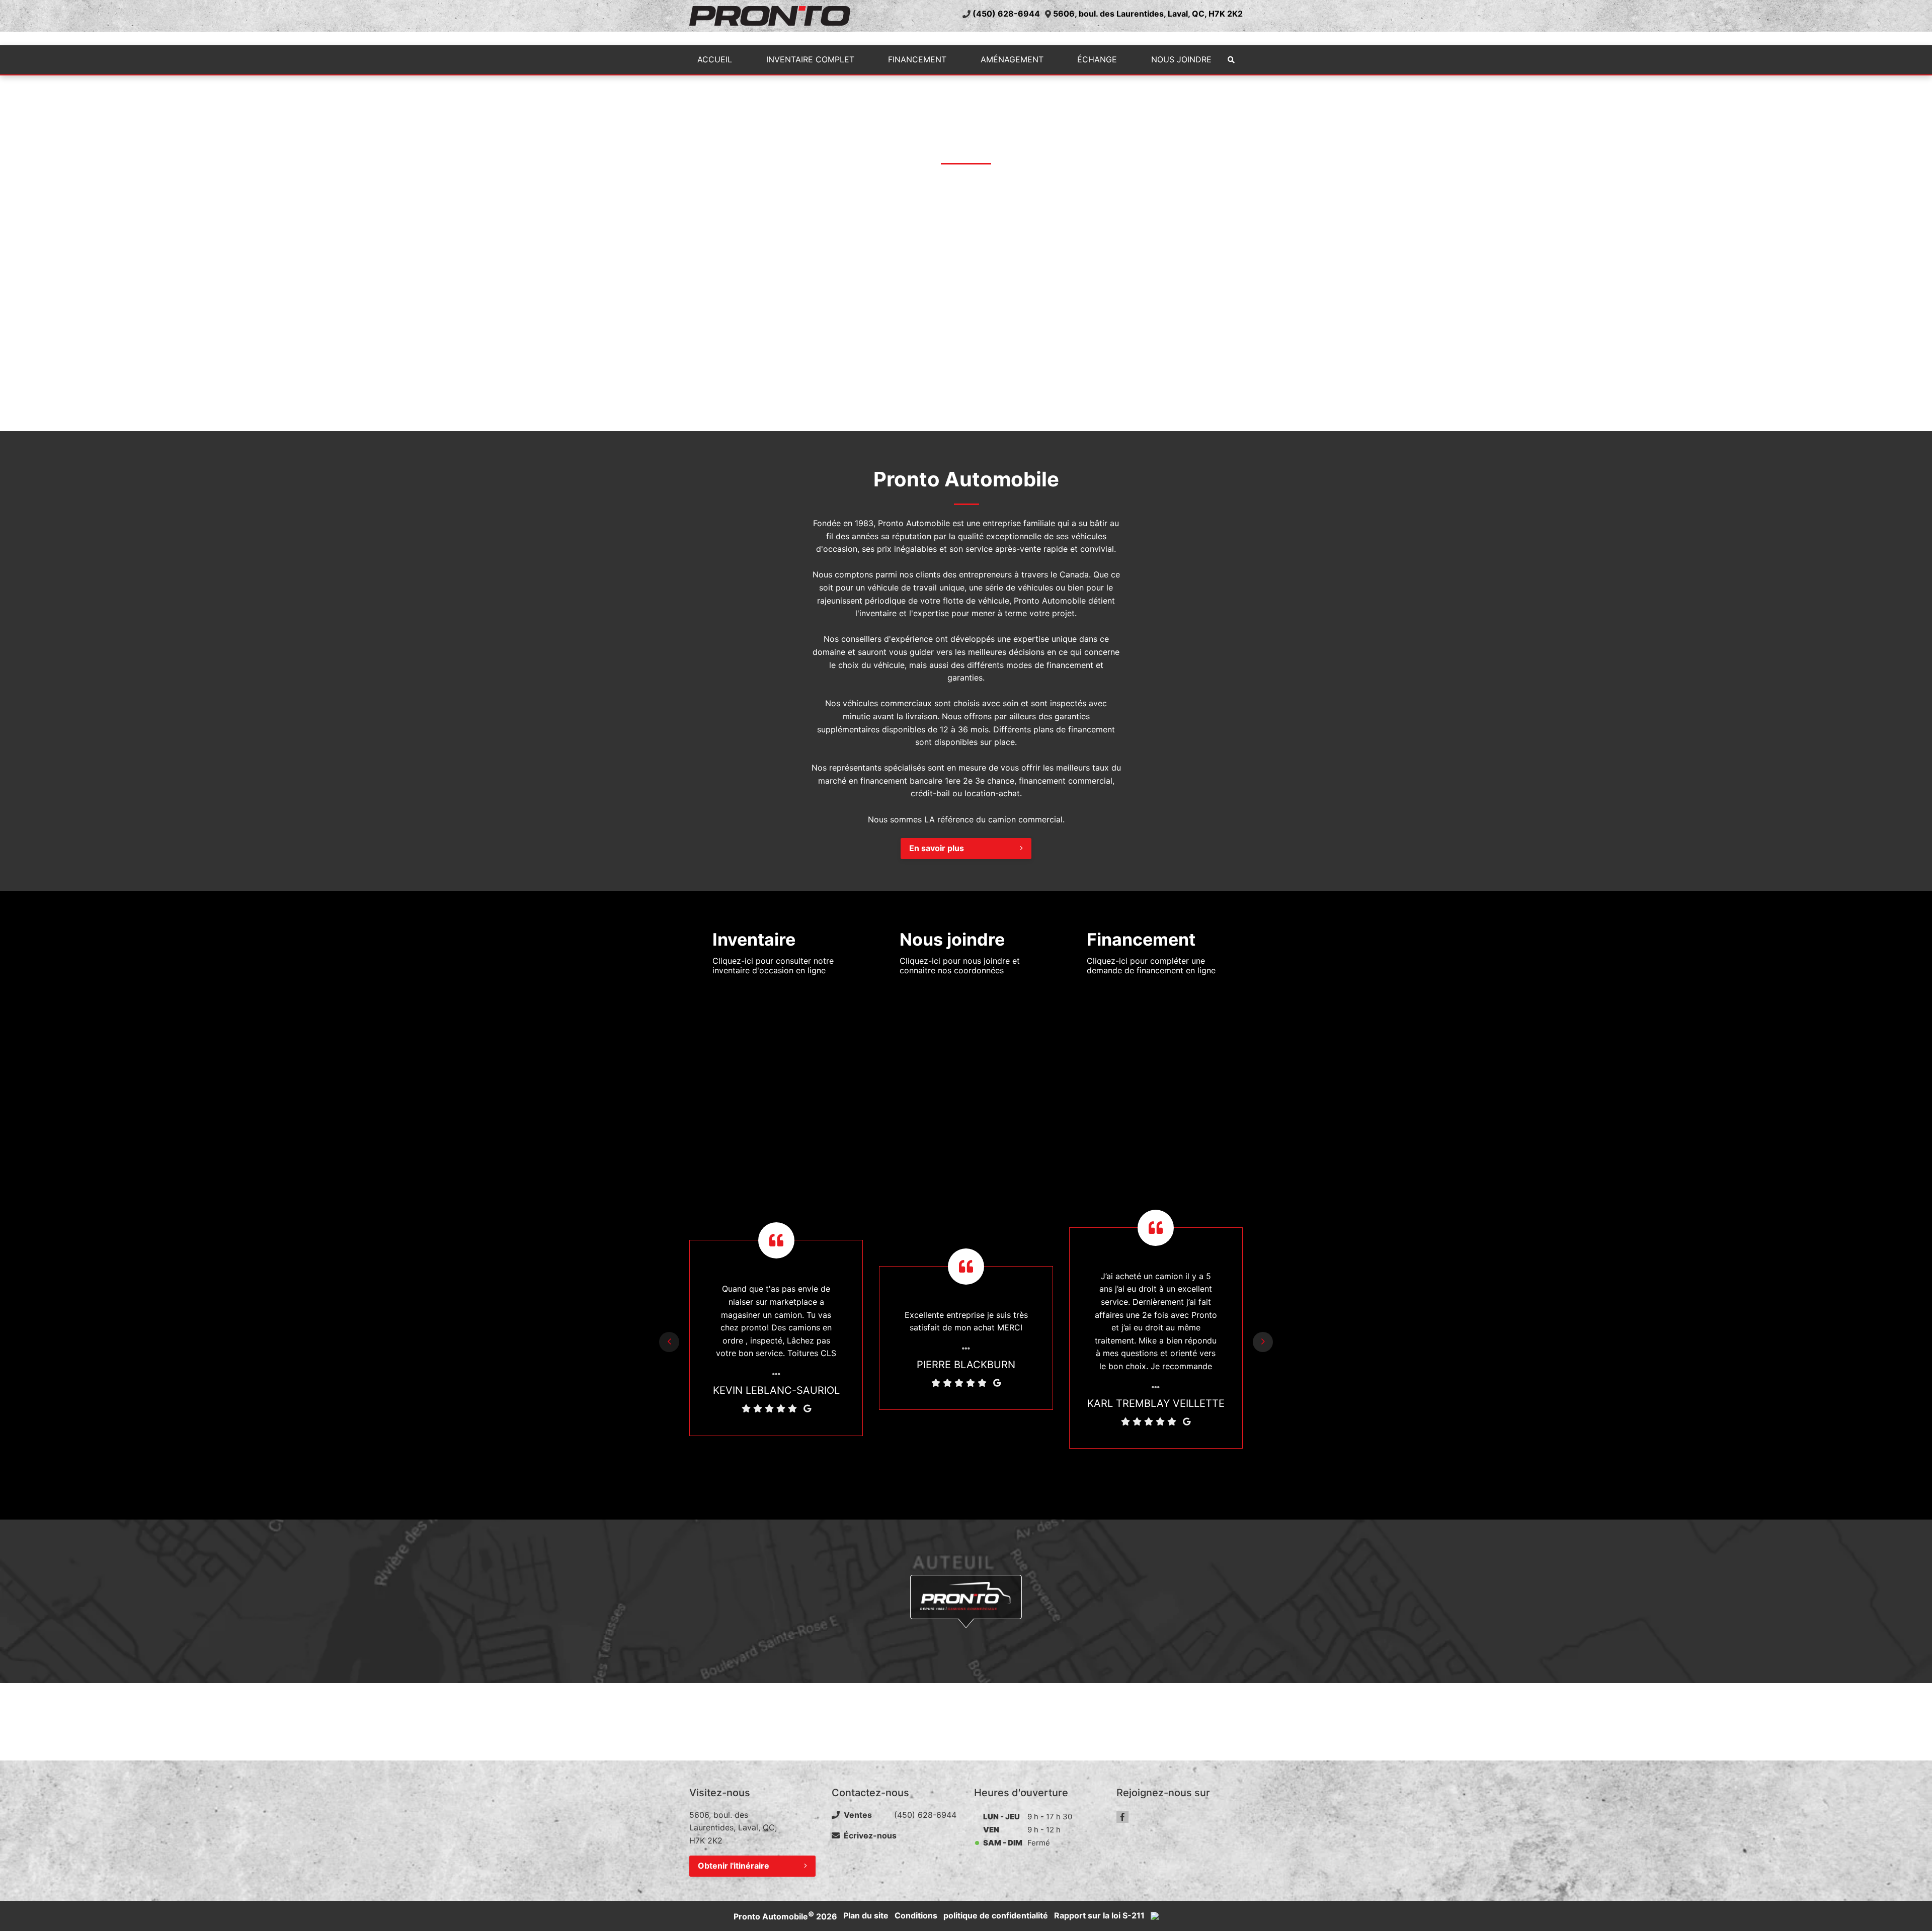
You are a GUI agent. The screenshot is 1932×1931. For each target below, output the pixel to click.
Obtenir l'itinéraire (734, 1866)
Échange (1097, 59)
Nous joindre (1181, 59)
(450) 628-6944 (1006, 14)
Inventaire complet (810, 59)
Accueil (715, 59)
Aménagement (1012, 59)
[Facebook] (1122, 1817)
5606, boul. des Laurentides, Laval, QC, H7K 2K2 (1148, 14)
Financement (917, 59)
